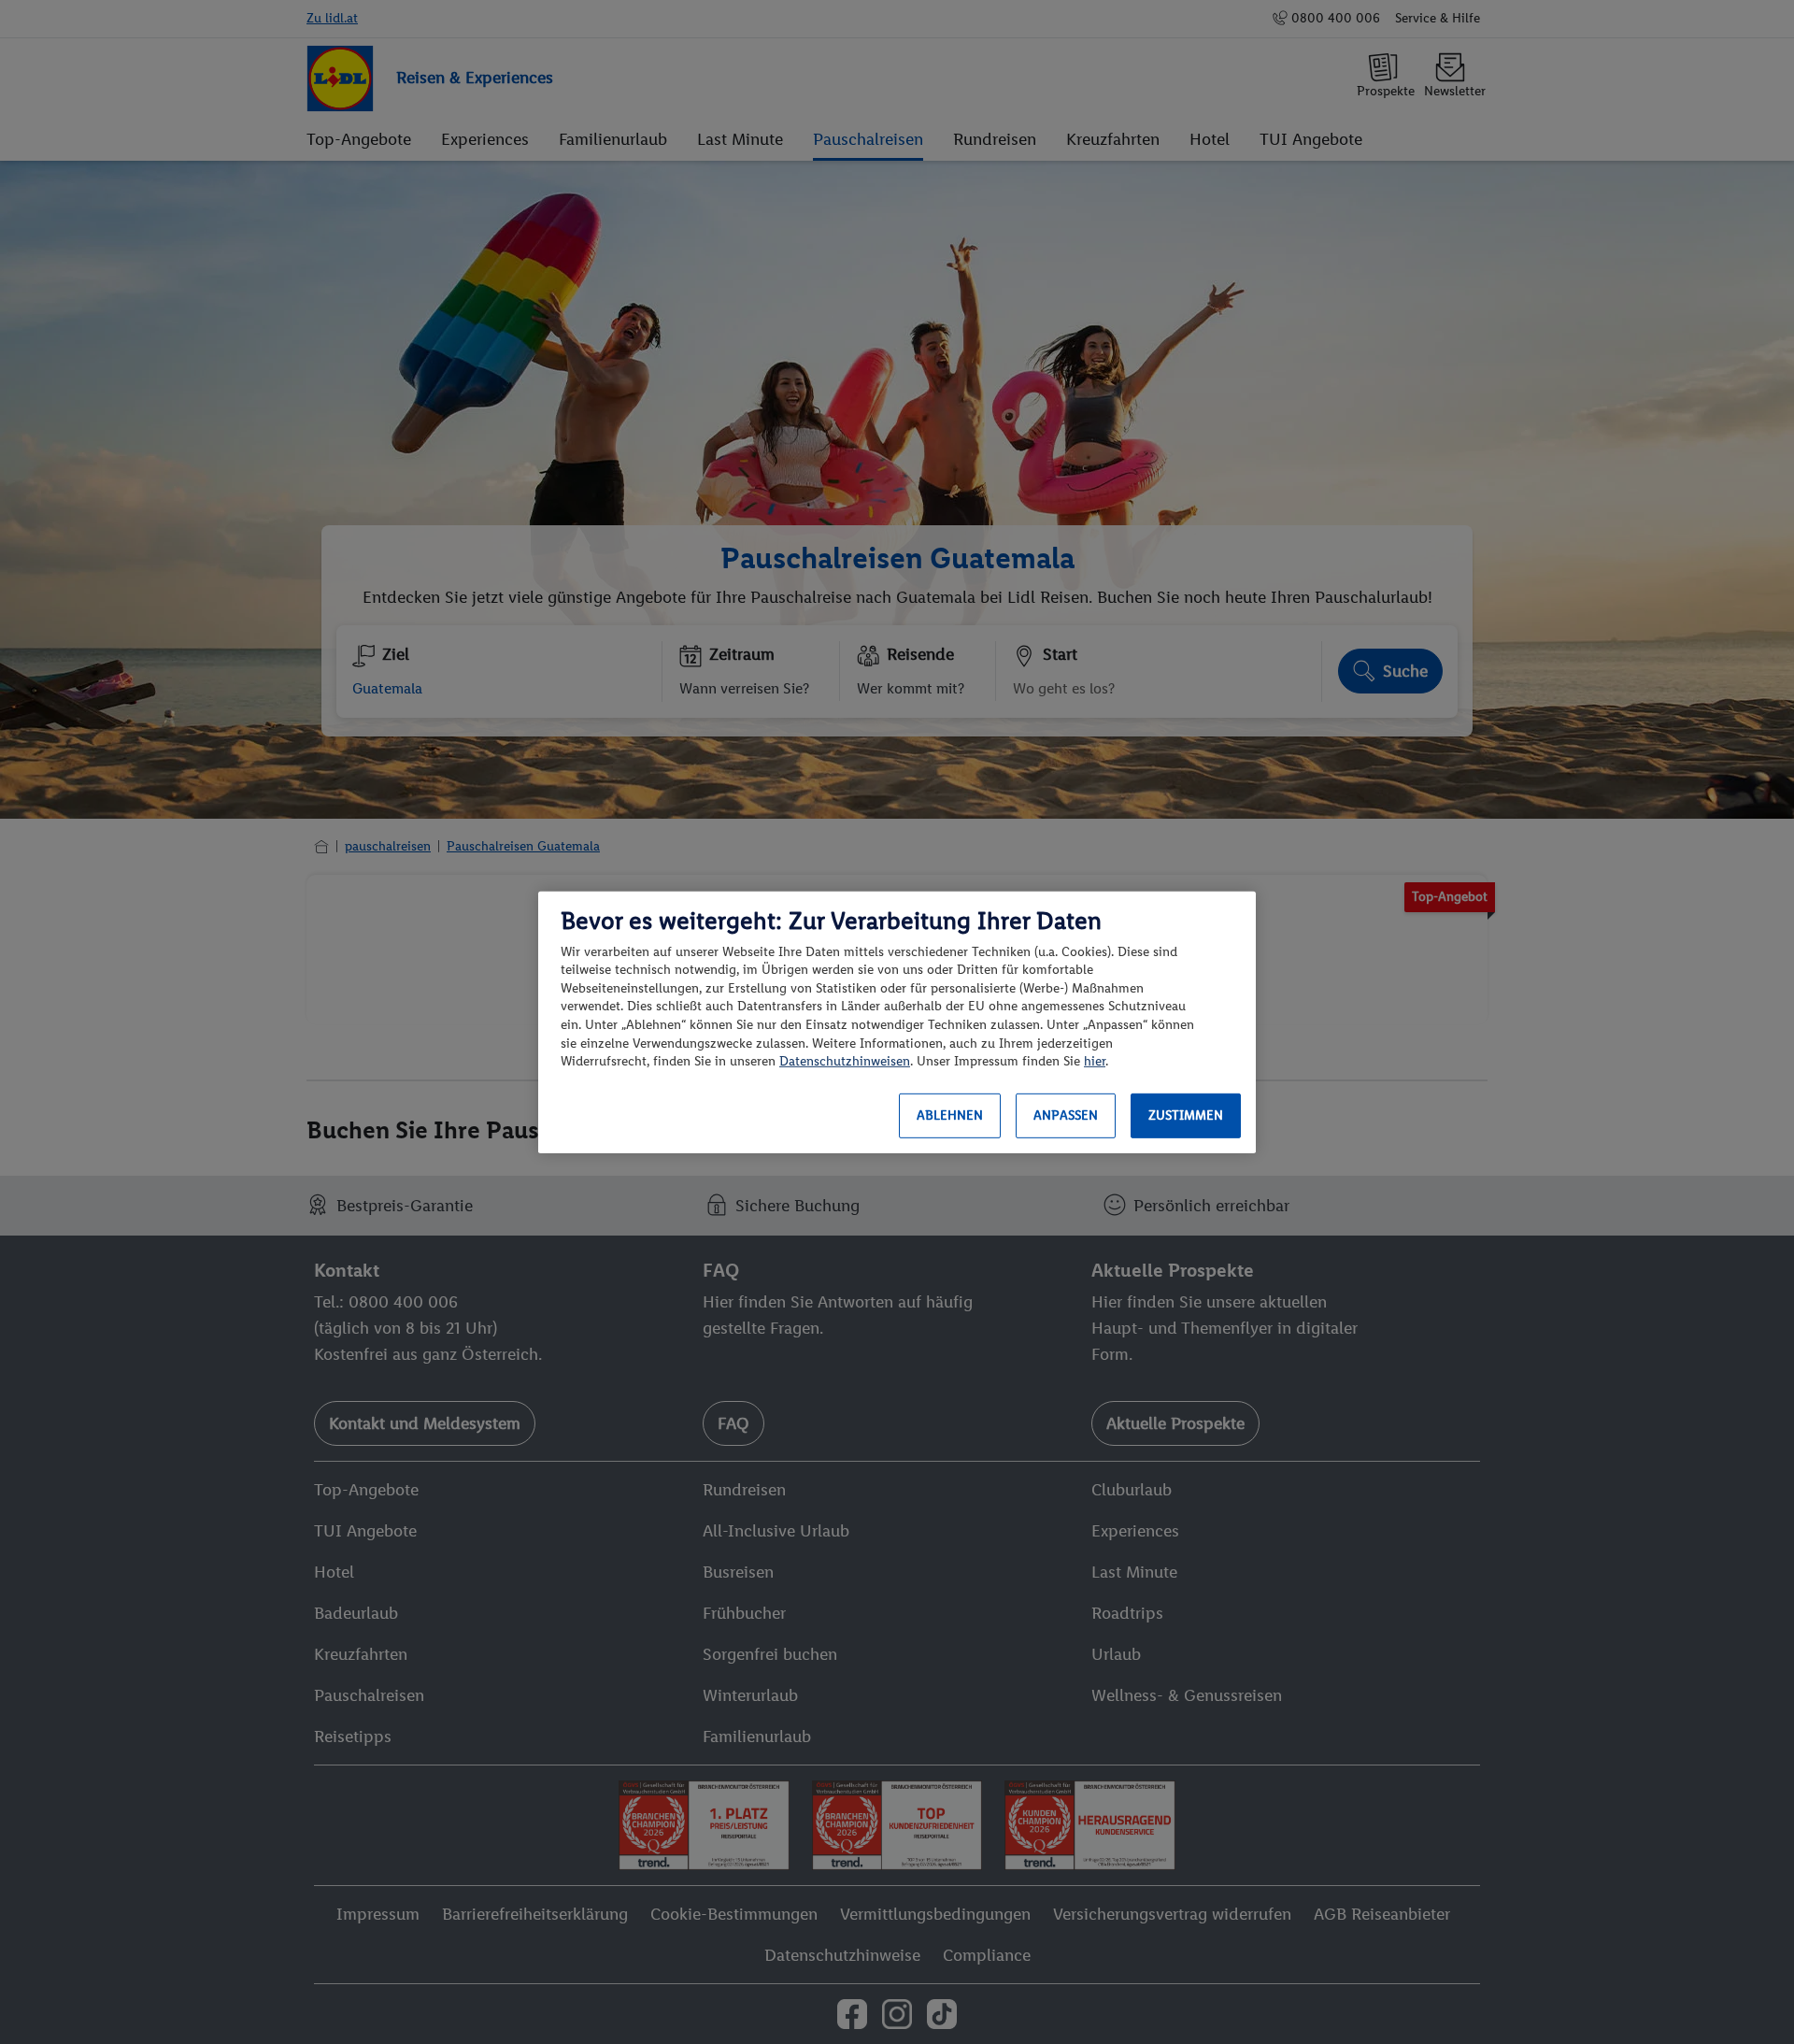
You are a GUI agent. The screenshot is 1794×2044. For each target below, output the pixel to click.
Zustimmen (1186, 1115)
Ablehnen (950, 1115)
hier (1095, 1061)
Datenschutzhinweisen (845, 1061)
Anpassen (1066, 1115)
